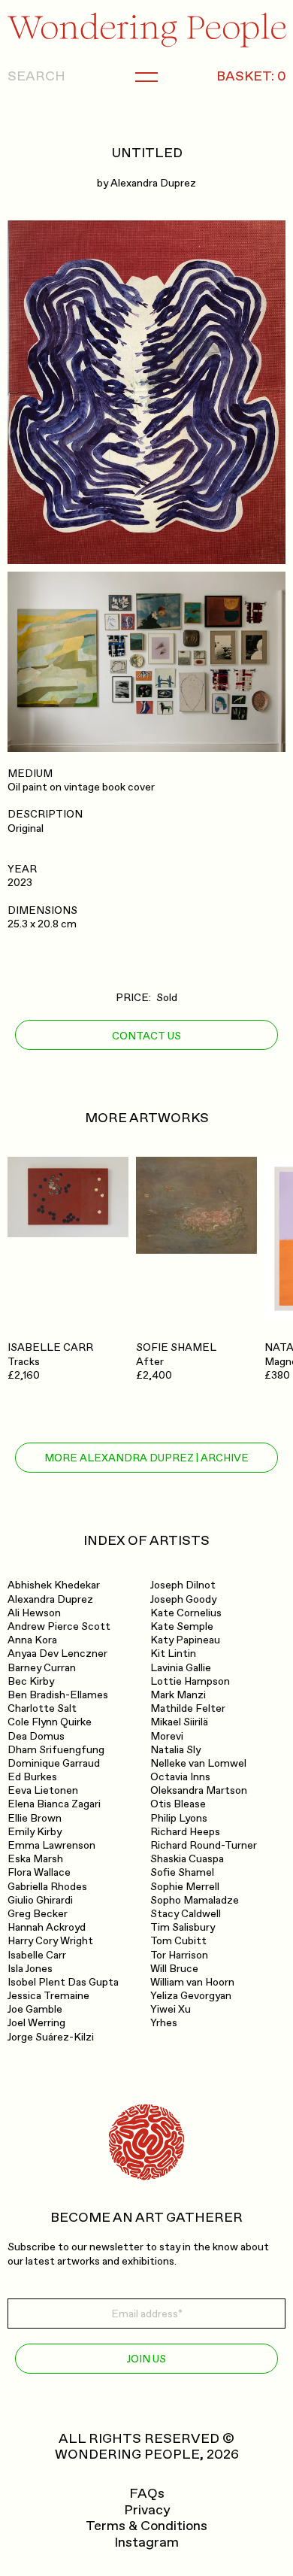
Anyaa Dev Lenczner (57, 1654)
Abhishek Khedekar (54, 1585)
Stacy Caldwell (186, 1914)
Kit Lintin (173, 1654)
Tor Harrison (179, 1955)
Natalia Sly (175, 1750)
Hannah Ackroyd (47, 1927)
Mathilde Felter (188, 1708)
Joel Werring (36, 2023)
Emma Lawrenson (51, 1845)
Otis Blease (178, 1804)
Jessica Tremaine (48, 1996)
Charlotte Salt (42, 1708)
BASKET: (251, 77)
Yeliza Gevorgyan (191, 1996)
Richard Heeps (185, 1832)
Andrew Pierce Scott (59, 1626)
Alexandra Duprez (153, 183)
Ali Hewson (34, 1613)
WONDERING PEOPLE (127, 2455)
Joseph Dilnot (183, 1585)
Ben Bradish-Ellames (58, 1695)
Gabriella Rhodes (47, 1887)
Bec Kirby (31, 1681)
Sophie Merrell (185, 1887)
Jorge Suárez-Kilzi (51, 2037)
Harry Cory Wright (50, 1941)
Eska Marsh (35, 1859)
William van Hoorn (192, 1982)
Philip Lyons (179, 1818)
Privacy (147, 2511)
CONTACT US (146, 1036)
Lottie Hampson (190, 1681)
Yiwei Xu (171, 2009)
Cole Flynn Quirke (50, 1722)
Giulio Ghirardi (40, 1900)
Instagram (146, 2543)
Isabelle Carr (37, 1955)
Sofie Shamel (182, 1872)
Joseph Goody (183, 1599)
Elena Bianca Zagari (54, 1804)
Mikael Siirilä (179, 1722)
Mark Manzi (178, 1695)
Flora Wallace (39, 1872)
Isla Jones (30, 1969)
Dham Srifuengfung (56, 1750)
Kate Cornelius (186, 1613)
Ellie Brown (35, 1818)
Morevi (167, 1736)
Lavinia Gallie (181, 1668)
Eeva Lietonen (43, 1790)
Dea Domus (36, 1736)
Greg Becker (38, 1914)
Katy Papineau (185, 1640)
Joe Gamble (35, 2009)
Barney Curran (42, 1668)
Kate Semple (182, 1626)
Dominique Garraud (54, 1763)
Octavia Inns (180, 1777)
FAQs (147, 2494)
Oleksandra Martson (199, 1790)
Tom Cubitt (178, 1941)
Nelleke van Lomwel (198, 1763)
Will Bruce (174, 1969)
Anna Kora (32, 1640)
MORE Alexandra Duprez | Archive (146, 1458)
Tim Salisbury (183, 1927)
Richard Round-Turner (204, 1845)
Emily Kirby (35, 1832)
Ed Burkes (32, 1777)
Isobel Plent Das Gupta (63, 1982)
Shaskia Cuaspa (187, 1859)
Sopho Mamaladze (195, 1900)
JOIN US (146, 2359)
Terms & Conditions (146, 2526)
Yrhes (164, 2023)
